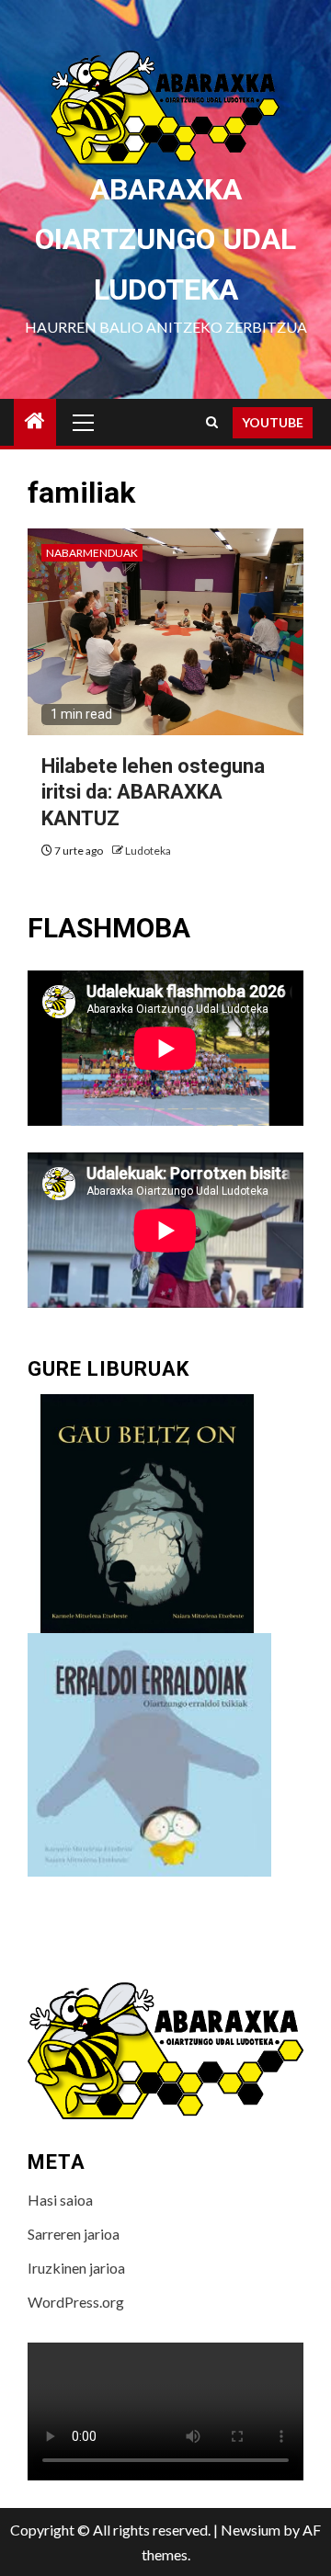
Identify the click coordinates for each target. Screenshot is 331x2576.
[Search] (212, 422)
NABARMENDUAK (92, 553)
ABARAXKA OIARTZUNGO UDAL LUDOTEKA (165, 239)
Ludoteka (148, 851)
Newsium (251, 2530)
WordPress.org (76, 2302)
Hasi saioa (60, 2200)
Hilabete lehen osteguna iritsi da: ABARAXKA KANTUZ (153, 792)
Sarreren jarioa (74, 2234)
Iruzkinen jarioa (76, 2268)
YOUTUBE (273, 422)
